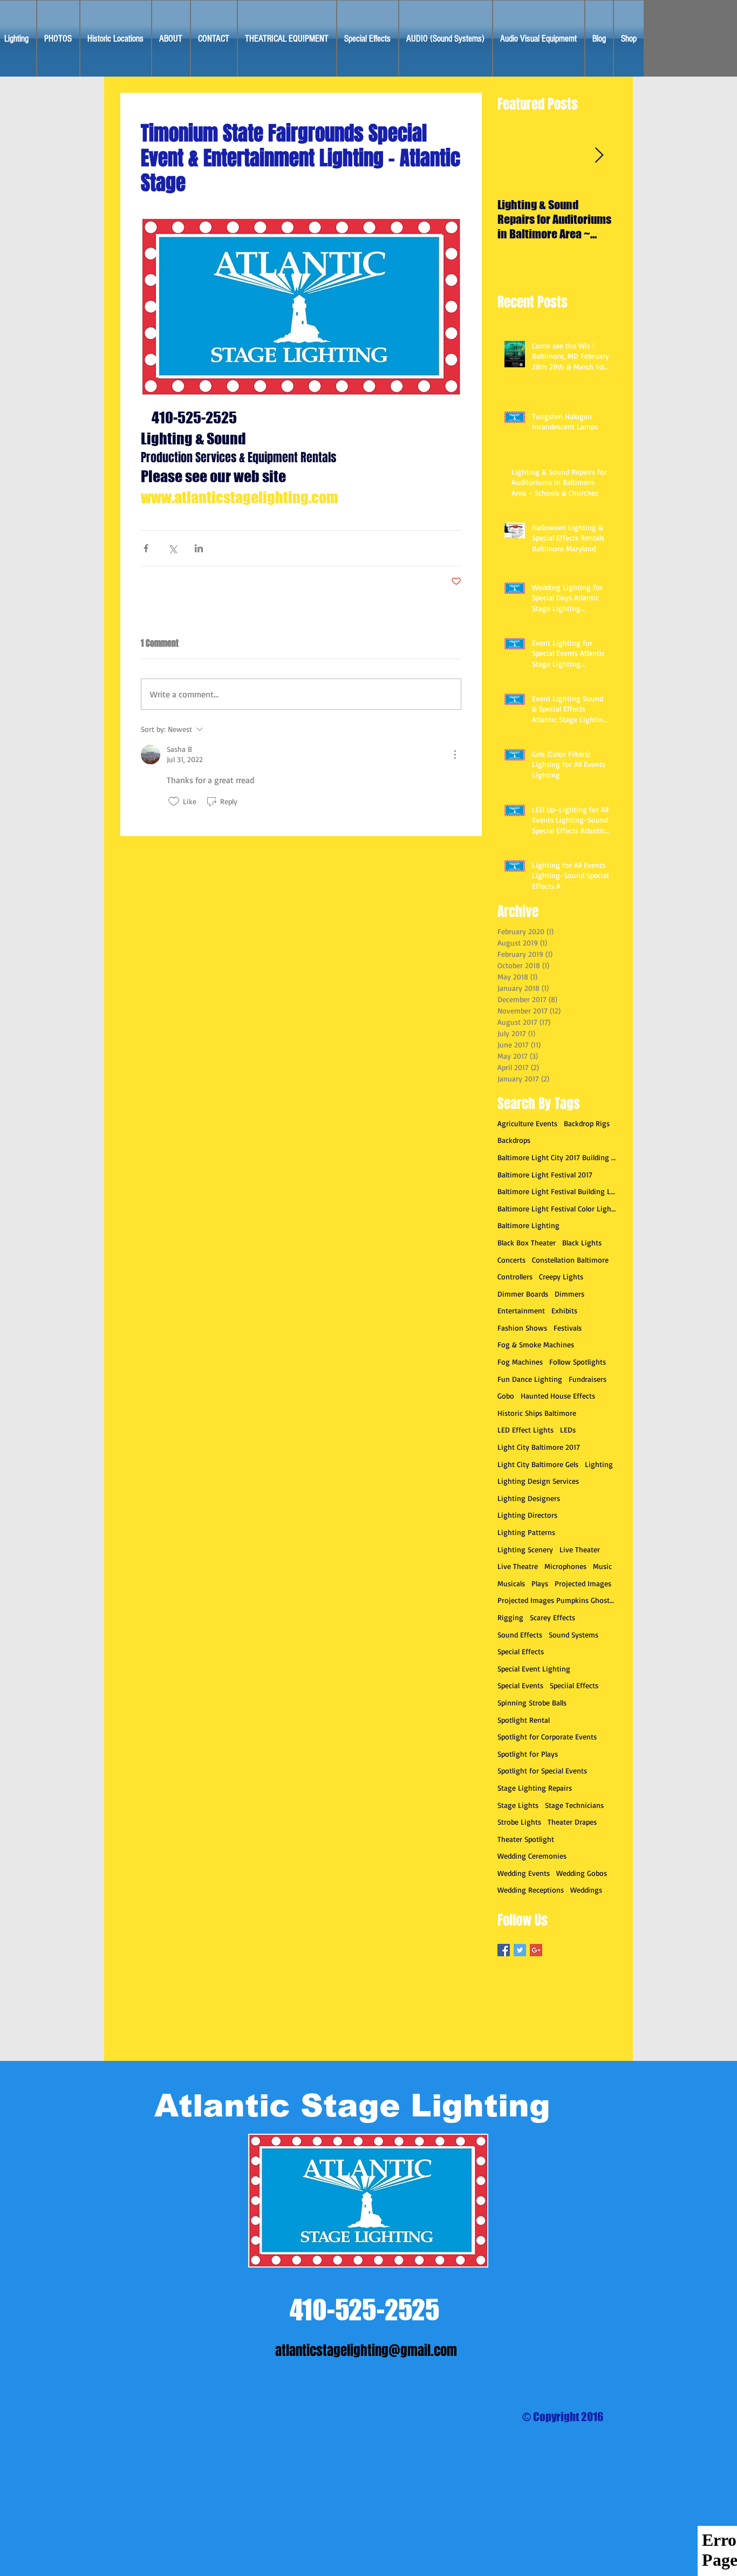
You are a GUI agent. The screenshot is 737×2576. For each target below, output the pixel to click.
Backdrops (514, 1140)
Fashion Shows (522, 1328)
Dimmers (569, 1294)
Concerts (511, 1260)
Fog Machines (520, 1362)
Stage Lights (518, 1805)
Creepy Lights (561, 1276)
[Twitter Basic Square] (520, 1950)
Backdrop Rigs (587, 1123)
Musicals (511, 1583)
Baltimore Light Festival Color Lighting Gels (557, 1208)
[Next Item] (599, 156)
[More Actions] (455, 755)
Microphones (565, 1566)
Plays (540, 1583)
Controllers (515, 1276)
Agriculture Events (527, 1123)
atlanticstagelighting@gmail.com (366, 2351)
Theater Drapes (572, 1822)
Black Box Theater (527, 1242)
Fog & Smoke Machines (536, 1344)
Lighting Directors (527, 1515)
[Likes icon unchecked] (174, 801)
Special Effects (521, 1651)
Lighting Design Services (538, 1481)
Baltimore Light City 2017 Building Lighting (557, 1157)
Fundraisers (588, 1379)
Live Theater (580, 1549)
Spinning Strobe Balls (532, 1703)
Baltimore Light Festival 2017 (545, 1174)
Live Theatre (518, 1566)
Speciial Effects (574, 1685)
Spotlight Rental (524, 1720)
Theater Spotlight (526, 1839)
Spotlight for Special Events (542, 1770)
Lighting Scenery (525, 1549)
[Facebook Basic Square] (504, 1950)
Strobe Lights (519, 1822)
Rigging (510, 1617)
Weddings (586, 1890)
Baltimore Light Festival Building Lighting (557, 1191)
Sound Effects (520, 1635)
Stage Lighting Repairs (535, 1788)
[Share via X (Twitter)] (172, 548)
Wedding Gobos (582, 1873)
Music (602, 1566)
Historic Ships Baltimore (537, 1413)
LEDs (568, 1430)
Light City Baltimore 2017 (539, 1447)
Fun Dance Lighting (530, 1379)
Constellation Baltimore (570, 1260)
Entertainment (521, 1310)
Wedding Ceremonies (532, 1856)
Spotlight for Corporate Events (547, 1736)
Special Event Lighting (534, 1669)
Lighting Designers (529, 1498)
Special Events (520, 1685)
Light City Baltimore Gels (538, 1464)
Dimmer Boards (523, 1294)
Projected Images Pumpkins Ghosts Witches (557, 1600)
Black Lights (582, 1242)
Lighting (599, 1464)
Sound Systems (574, 1635)
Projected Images (583, 1583)
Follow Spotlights (578, 1362)
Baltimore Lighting (528, 1225)
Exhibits (564, 1310)
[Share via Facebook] (146, 548)
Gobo (506, 1396)
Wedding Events (524, 1873)
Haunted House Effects (558, 1396)
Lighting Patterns (526, 1532)
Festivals (568, 1328)
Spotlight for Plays (528, 1754)
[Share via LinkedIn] (199, 548)
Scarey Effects (552, 1617)
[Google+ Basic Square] (536, 1950)
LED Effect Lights (526, 1430)
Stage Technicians (574, 1805)
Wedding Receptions (531, 1890)
